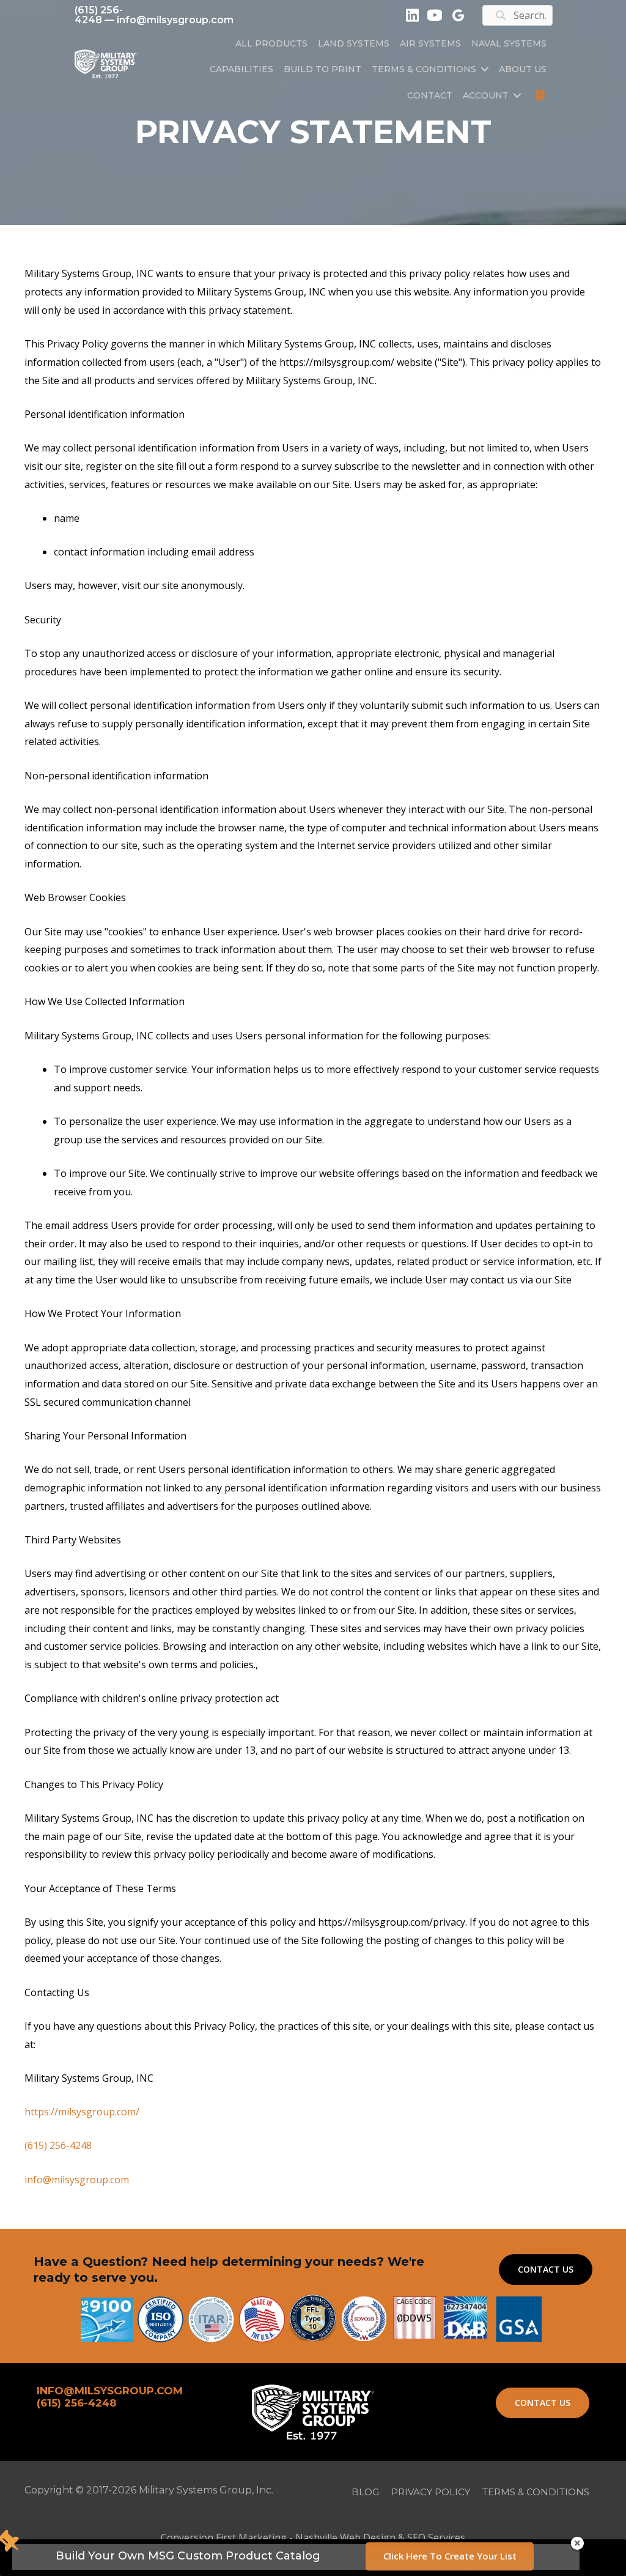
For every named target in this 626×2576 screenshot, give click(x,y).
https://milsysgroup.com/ (82, 2112)
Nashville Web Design (345, 2537)
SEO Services (436, 2537)
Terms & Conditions (424, 69)
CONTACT (430, 95)
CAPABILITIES (241, 69)
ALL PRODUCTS (271, 43)
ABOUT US (523, 69)
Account (486, 95)
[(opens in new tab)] (519, 2318)
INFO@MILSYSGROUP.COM (110, 2391)
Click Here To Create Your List (450, 2556)
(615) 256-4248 (99, 15)
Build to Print (322, 69)
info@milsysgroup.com (175, 20)
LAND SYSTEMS (354, 43)
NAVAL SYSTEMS (509, 43)
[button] (485, 69)
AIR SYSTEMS (430, 43)
